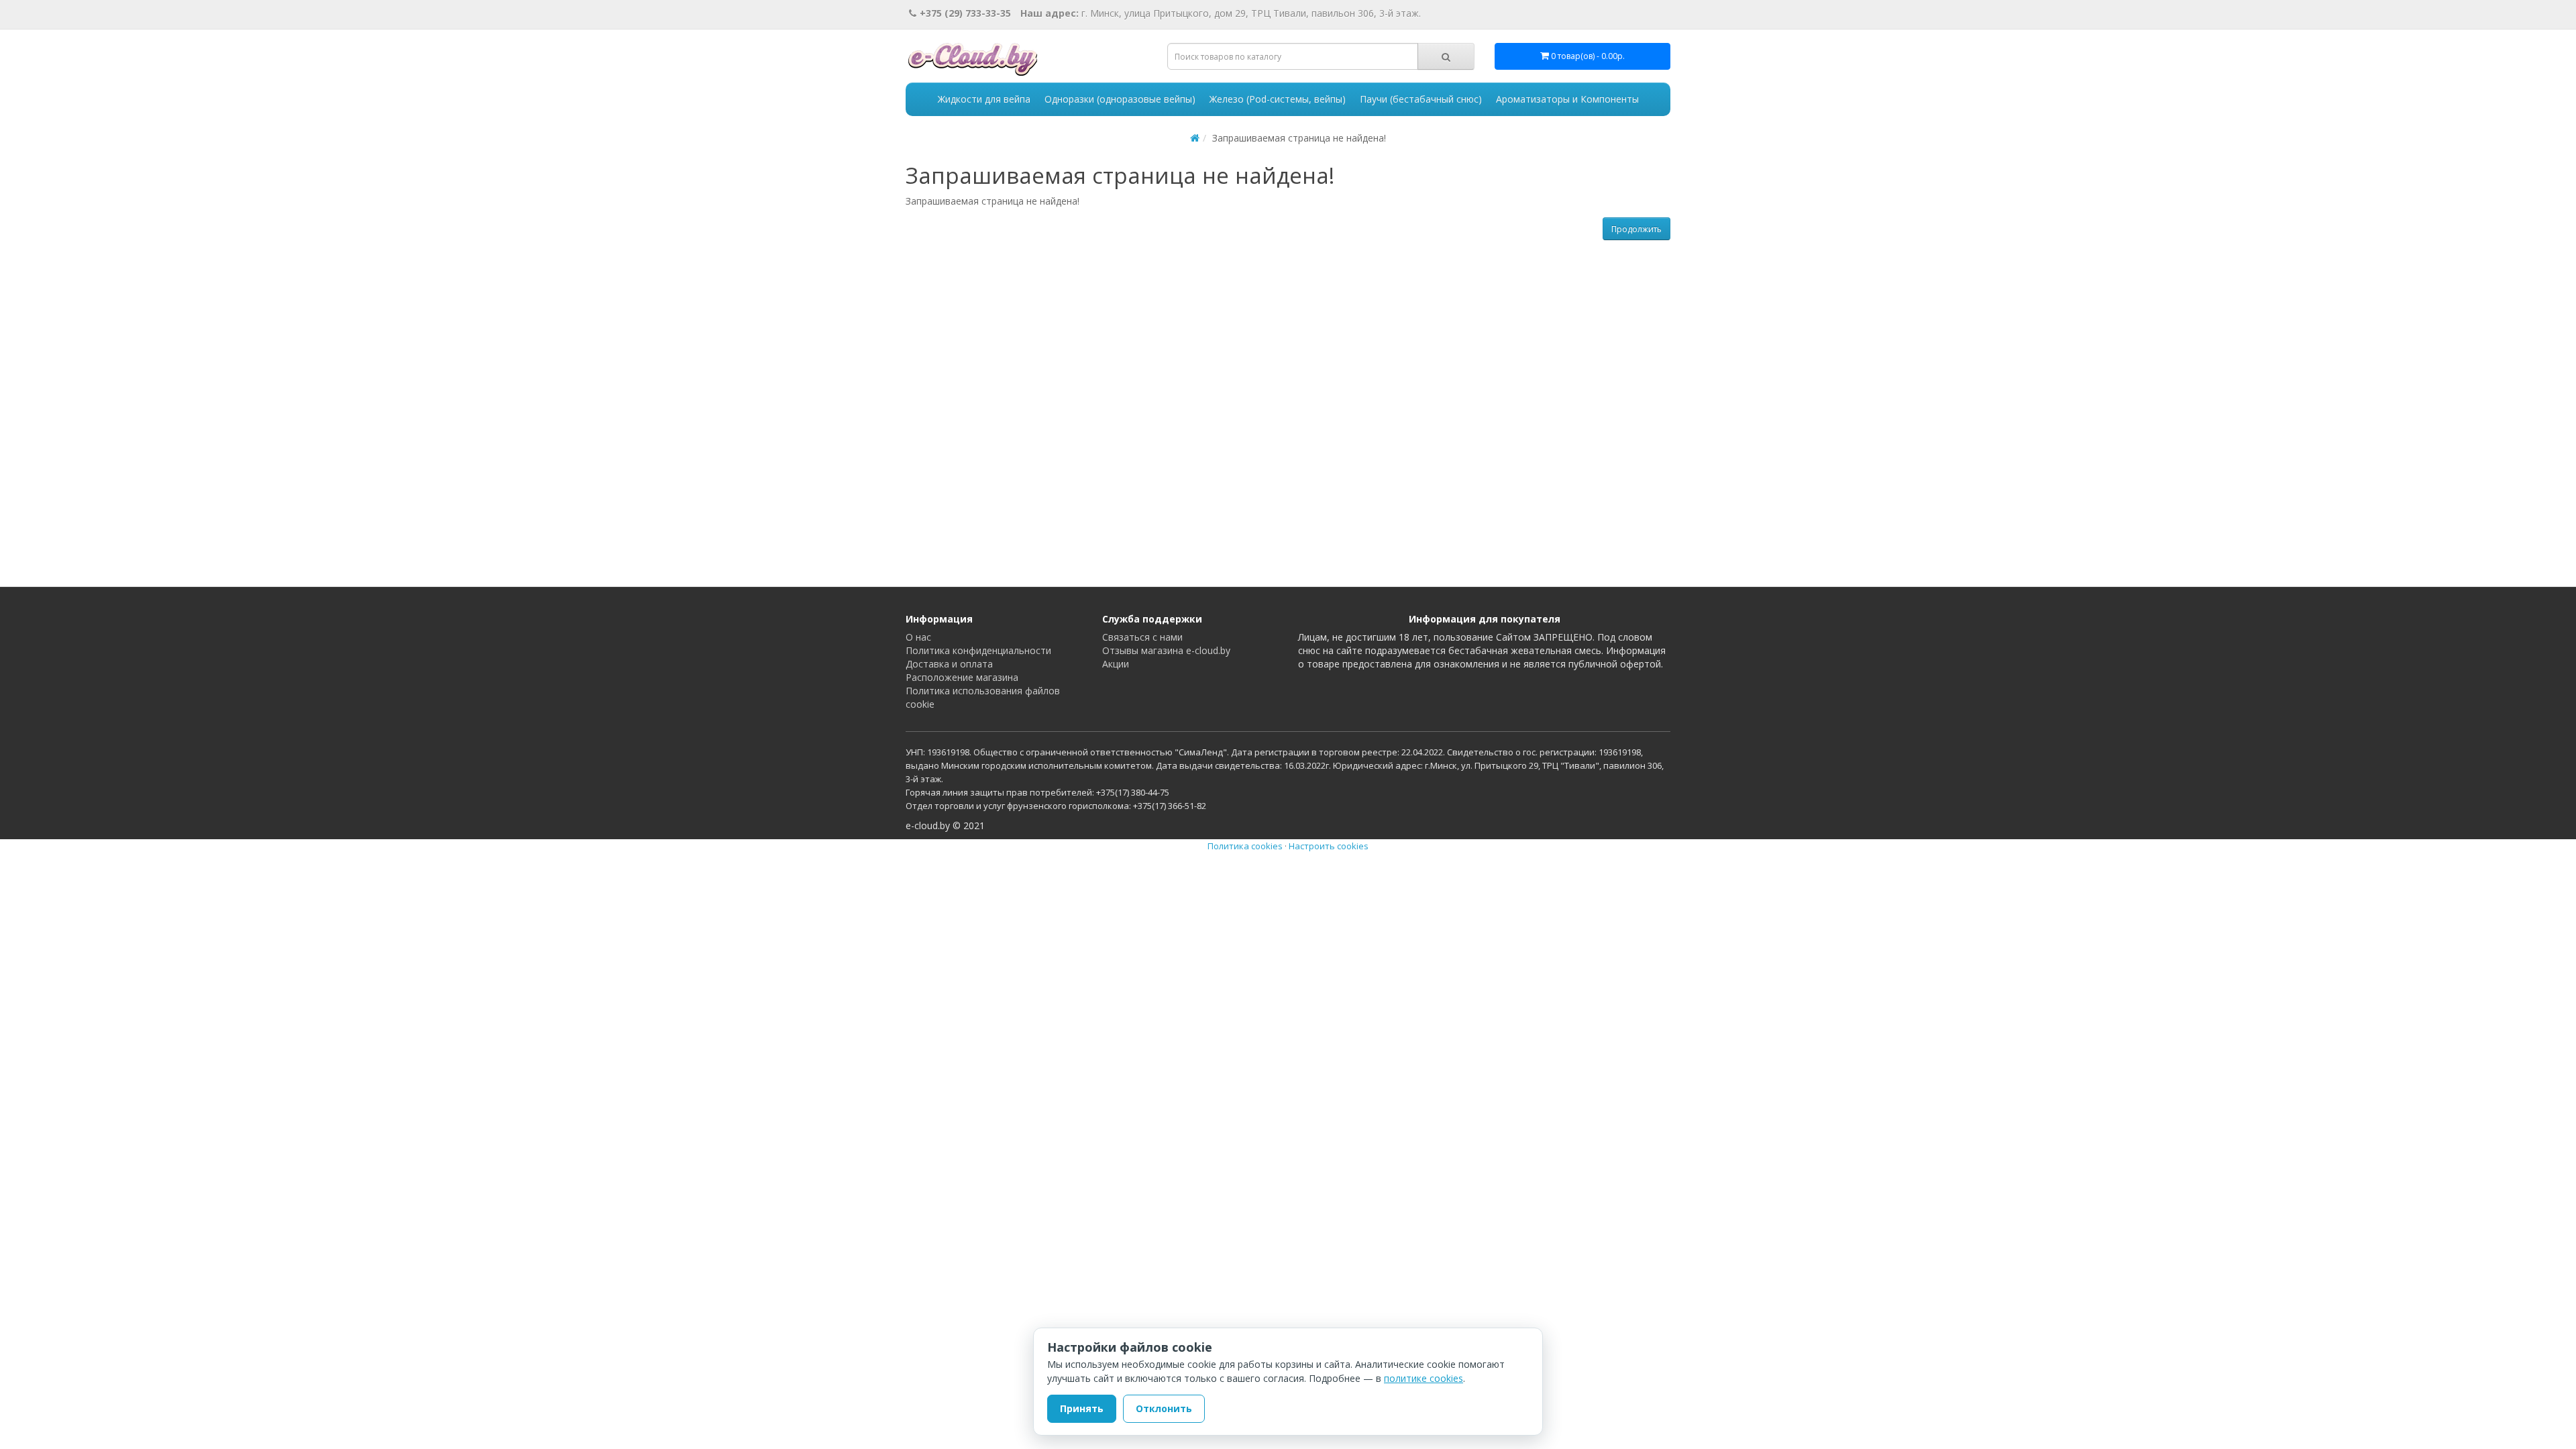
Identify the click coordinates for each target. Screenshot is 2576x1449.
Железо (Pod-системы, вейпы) (1278, 99)
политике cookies (1424, 1378)
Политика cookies (1245, 846)
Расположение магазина (962, 677)
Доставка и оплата (949, 664)
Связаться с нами (1142, 637)
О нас (918, 637)
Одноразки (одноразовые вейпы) (1120, 99)
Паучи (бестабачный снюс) (1421, 99)
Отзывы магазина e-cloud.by (1166, 650)
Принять (1082, 1408)
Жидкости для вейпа (984, 99)
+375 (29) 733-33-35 (965, 13)
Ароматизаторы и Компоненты (1567, 99)
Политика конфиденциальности (978, 650)
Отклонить (1164, 1408)
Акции (1116, 664)
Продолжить (1636, 229)
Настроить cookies (1329, 846)
